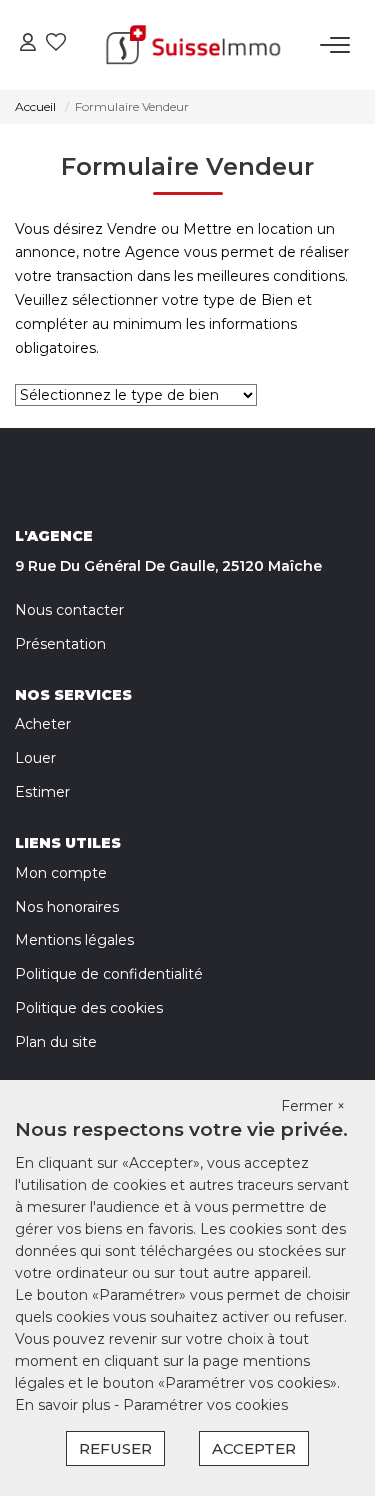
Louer (35, 758)
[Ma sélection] (56, 44)
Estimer (42, 792)
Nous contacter (69, 610)
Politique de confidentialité (109, 974)
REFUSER (115, 1448)
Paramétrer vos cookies (205, 1405)
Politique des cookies (89, 1008)
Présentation (60, 644)
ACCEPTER (254, 1448)
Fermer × (313, 1106)
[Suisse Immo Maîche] (193, 45)
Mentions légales (74, 940)
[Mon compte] (28, 44)
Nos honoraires (67, 907)
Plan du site (56, 1042)
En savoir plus (64, 1405)
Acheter (43, 724)
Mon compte (61, 873)
